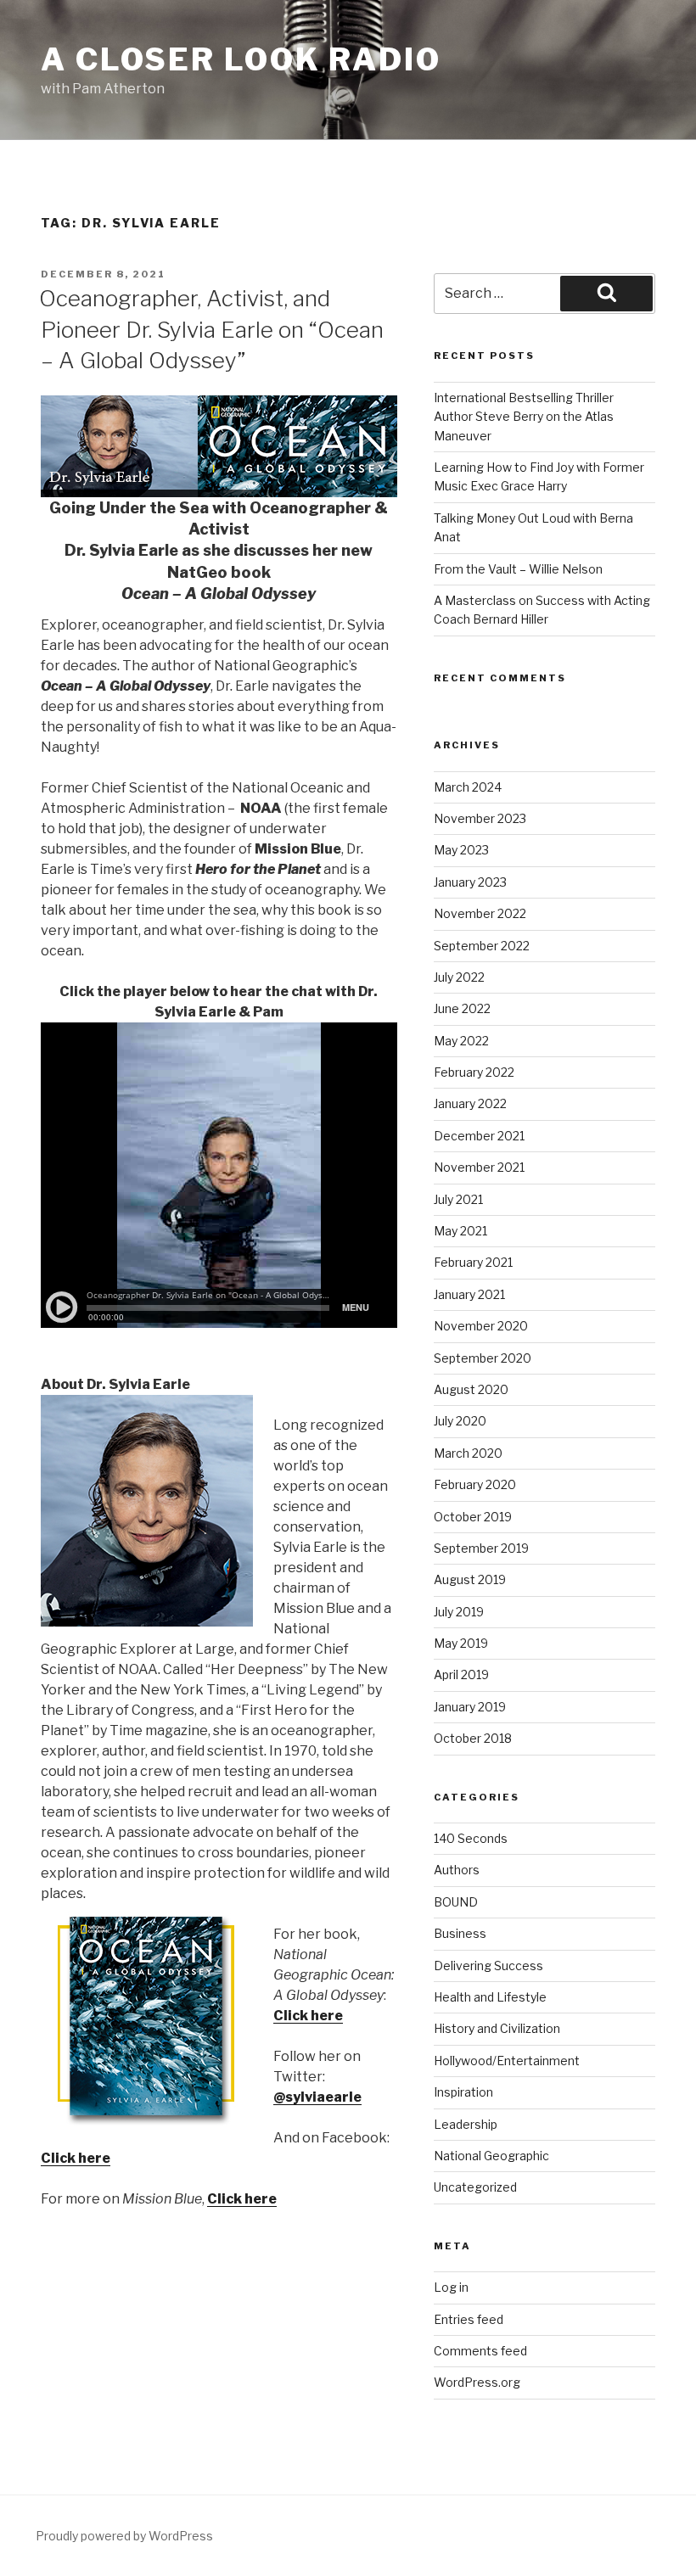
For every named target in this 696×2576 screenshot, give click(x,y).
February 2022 (474, 1072)
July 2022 (459, 977)
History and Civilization (497, 2028)
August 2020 (471, 1389)
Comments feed (480, 2351)
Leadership (466, 2124)
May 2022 (461, 1041)
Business (460, 1933)
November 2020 (481, 1326)
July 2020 (460, 1421)
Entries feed (469, 2319)
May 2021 (460, 1231)
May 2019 (461, 1643)
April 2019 (461, 1674)
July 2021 (458, 1199)
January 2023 (470, 882)
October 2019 (473, 1517)
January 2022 (470, 1103)
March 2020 (468, 1453)
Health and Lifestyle (490, 1997)
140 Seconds (471, 1838)
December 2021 (479, 1136)
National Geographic (491, 2156)
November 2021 (479, 1167)
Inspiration (463, 2092)
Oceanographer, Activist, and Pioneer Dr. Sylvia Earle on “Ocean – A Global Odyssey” (211, 329)
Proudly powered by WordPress (124, 2536)
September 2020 (483, 1358)
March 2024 (468, 787)
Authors (457, 1870)
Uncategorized (475, 2187)
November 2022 (480, 913)
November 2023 (480, 818)
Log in (451, 2287)
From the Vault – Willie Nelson (518, 569)
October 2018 (473, 1738)
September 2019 (481, 1548)
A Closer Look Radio (241, 59)
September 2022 (482, 946)
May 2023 (461, 850)
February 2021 (473, 1262)
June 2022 (462, 1008)
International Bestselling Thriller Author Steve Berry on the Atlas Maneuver (524, 417)
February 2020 (475, 1484)
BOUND (456, 1902)
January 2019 (470, 1707)
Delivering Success (488, 1966)
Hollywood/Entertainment (507, 2061)
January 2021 (469, 1294)
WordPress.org (477, 2382)
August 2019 (470, 1579)
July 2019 (459, 1612)
